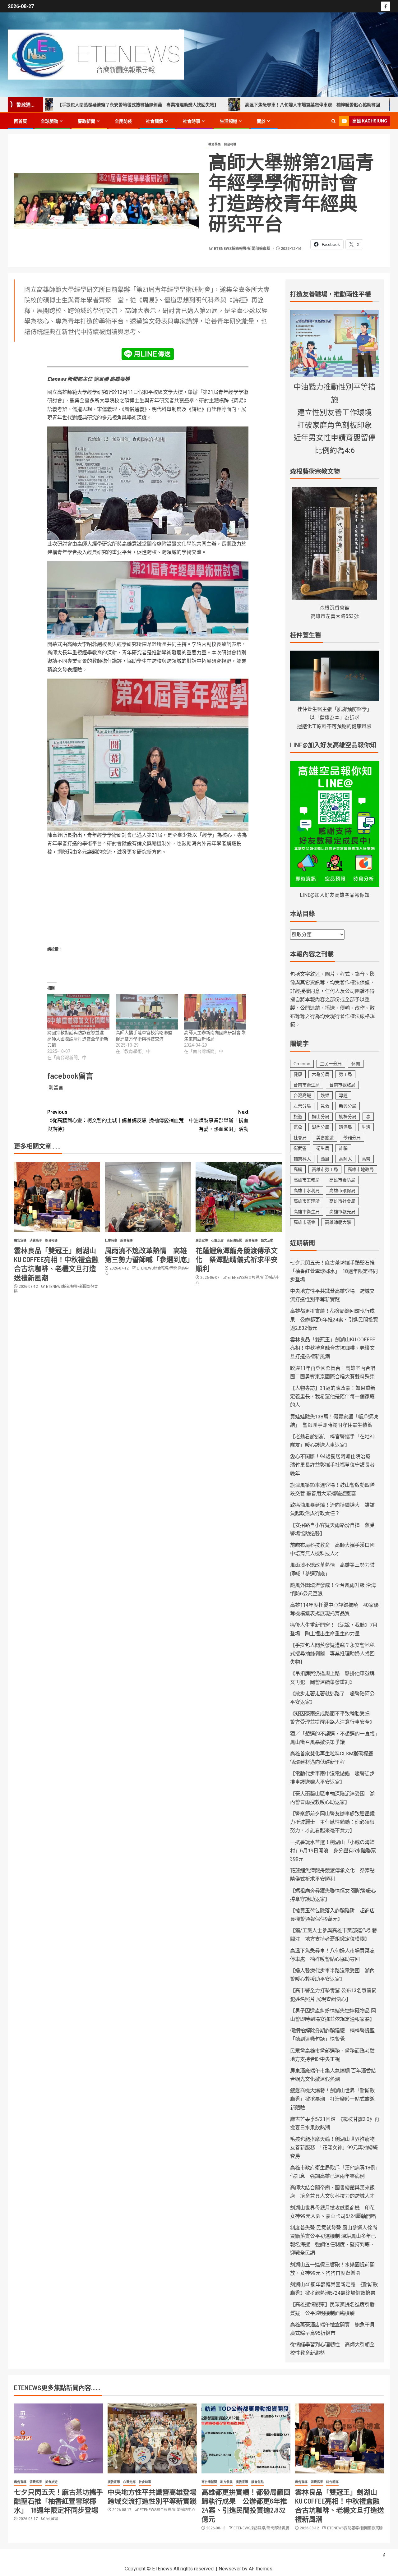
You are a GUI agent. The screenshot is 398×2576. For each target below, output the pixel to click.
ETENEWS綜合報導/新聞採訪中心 (167, 2510)
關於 (261, 121)
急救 (325, 1106)
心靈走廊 (217, 1240)
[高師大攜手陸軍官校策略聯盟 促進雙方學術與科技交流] (147, 1012)
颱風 (325, 1159)
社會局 (300, 1138)
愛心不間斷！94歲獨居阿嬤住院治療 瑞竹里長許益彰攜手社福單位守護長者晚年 (333, 1465)
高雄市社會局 (342, 1201)
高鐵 (298, 1169)
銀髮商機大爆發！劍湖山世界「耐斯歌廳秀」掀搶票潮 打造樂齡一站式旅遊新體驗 (332, 2099)
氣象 (298, 1127)
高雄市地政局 (361, 1169)
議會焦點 (257, 2482)
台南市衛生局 (307, 1085)
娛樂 (325, 1095)
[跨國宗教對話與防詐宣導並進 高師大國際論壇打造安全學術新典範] (78, 1012)
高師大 (345, 1159)
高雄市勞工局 (325, 1169)
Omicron (302, 1064)
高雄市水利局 (307, 1191)
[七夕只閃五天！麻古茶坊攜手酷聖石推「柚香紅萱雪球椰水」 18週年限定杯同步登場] (58, 2438)
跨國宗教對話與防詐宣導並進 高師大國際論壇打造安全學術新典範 (78, 1039)
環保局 (345, 1127)
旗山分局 (321, 1117)
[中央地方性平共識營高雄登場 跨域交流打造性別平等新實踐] (152, 2438)
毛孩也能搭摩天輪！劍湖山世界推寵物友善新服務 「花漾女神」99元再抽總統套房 (334, 2147)
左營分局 (302, 1106)
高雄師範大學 (338, 1222)
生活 (366, 1127)
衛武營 (300, 1148)
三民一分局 (331, 1064)
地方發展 (226, 2482)
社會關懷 (155, 121)
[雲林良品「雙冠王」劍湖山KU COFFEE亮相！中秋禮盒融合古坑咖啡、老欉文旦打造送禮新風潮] (57, 1197)
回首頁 (21, 121)
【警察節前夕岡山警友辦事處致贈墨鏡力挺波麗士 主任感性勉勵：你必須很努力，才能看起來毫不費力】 (332, 1822)
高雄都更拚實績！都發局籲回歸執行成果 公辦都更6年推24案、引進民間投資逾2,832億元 (334, 1319)
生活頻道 (229, 121)
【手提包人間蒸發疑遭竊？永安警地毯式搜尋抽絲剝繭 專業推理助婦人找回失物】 (332, 1654)
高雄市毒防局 (342, 1180)
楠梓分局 (348, 1117)
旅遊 (298, 1117)
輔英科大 (302, 1159)
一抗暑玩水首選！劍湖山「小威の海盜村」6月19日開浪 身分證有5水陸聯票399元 (333, 1851)
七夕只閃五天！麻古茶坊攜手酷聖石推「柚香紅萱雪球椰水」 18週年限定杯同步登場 (334, 1271)
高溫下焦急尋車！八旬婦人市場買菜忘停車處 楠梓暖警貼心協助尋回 (232, 105)
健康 (298, 1074)
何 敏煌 (52, 2519)
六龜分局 (321, 1074)
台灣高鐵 (302, 1095)
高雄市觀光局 (342, 1212)
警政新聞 (86, 121)
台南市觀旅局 (342, 1085)
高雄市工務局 (307, 1180)
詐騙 (343, 1148)
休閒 (356, 1064)
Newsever (230, 2569)
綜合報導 (230, 144)
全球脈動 (49, 121)
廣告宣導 (20, 1240)
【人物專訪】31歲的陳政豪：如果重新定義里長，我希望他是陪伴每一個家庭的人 (333, 1396)
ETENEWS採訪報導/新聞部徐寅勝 (243, 249)
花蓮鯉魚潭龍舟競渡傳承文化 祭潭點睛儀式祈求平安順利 (237, 1259)
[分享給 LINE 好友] (148, 354)
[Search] (333, 121)
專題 (343, 1095)
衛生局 (323, 1148)
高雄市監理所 (307, 1201)
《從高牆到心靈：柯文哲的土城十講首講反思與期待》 (97, 1120)
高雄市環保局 (342, 1191)
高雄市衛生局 (307, 1212)
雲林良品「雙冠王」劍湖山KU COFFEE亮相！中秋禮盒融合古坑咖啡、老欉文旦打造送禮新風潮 (333, 1348)
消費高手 (36, 1240)
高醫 (366, 1159)
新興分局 (348, 1106)
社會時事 (192, 121)
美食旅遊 (325, 1138)
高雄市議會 (304, 1222)
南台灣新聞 (209, 2482)
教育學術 (215, 144)
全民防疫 (123, 121)
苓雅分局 (352, 1138)
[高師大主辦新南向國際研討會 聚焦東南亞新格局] (215, 1012)
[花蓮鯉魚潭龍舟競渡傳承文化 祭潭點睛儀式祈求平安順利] (239, 1197)
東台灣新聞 (234, 1240)
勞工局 (345, 1074)
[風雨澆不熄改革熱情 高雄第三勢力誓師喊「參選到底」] (148, 1197)
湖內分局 (321, 1127)
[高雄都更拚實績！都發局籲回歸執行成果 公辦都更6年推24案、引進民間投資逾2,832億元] (246, 2438)
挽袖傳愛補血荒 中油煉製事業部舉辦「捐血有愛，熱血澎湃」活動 (199, 1120)
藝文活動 (267, 1240)
